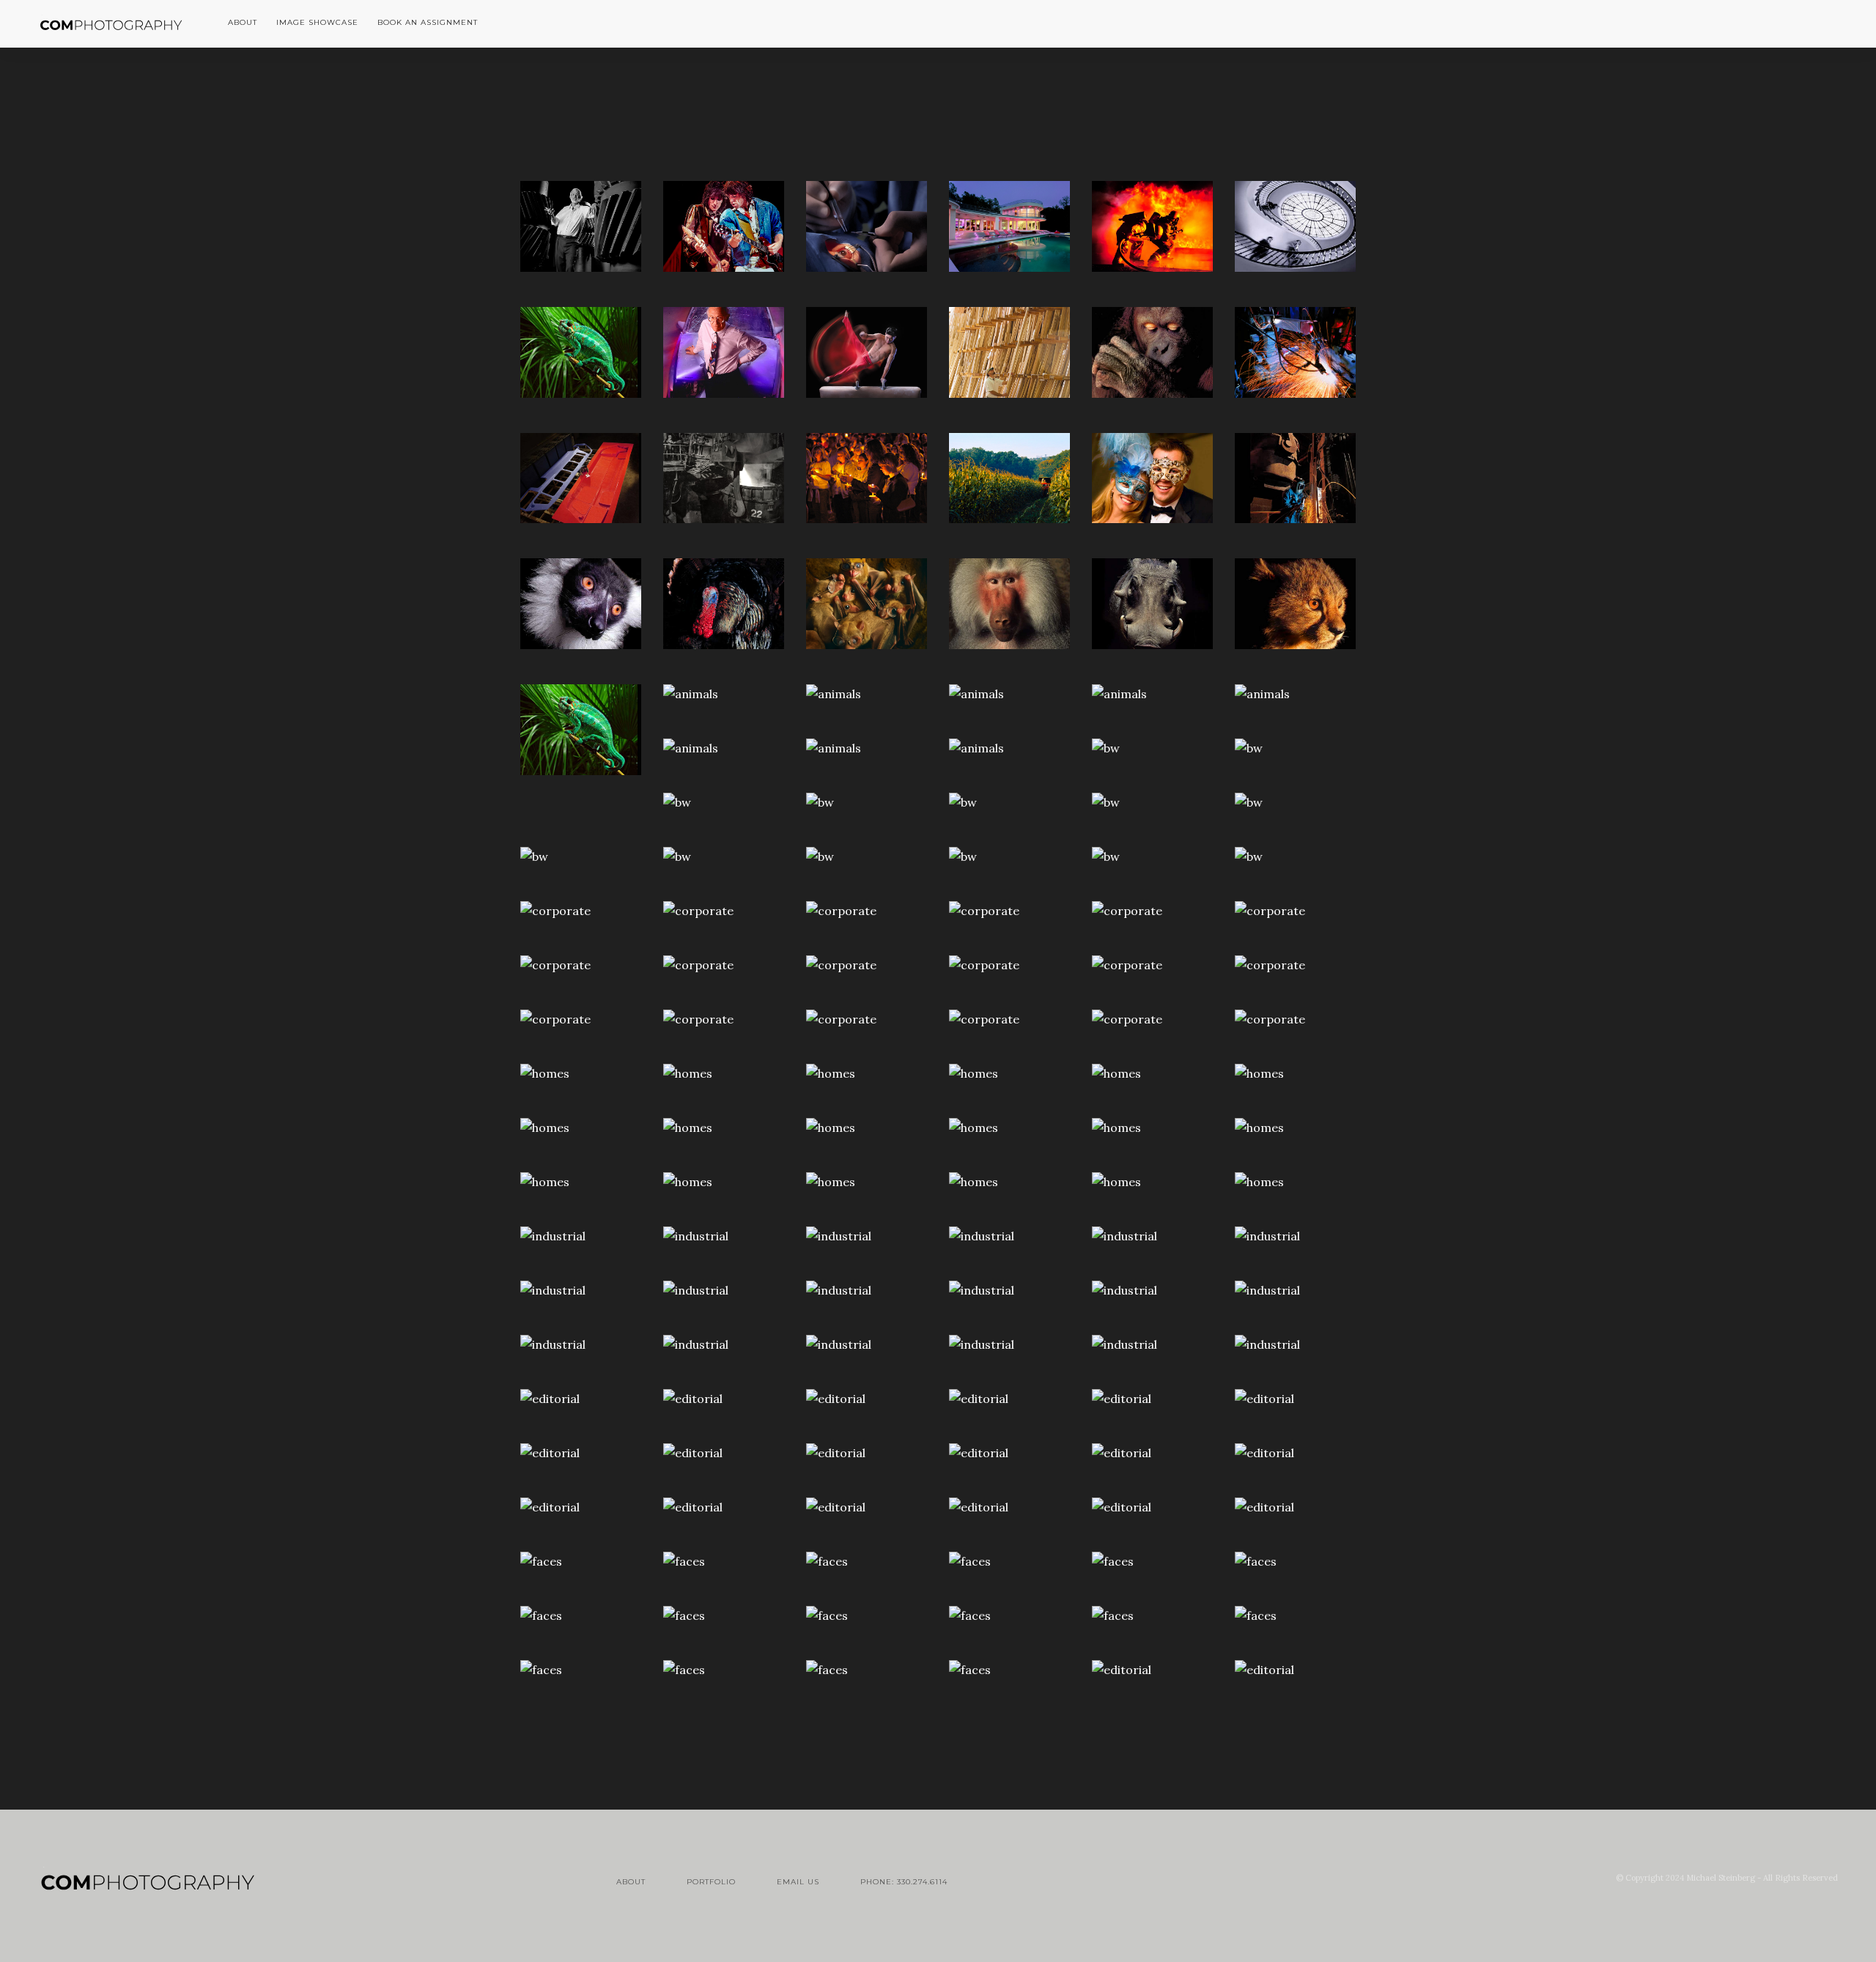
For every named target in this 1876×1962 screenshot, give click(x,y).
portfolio (711, 1882)
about (243, 22)
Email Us (798, 1882)
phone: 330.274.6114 (904, 1882)
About (631, 1882)
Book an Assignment (428, 22)
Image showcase (317, 22)
